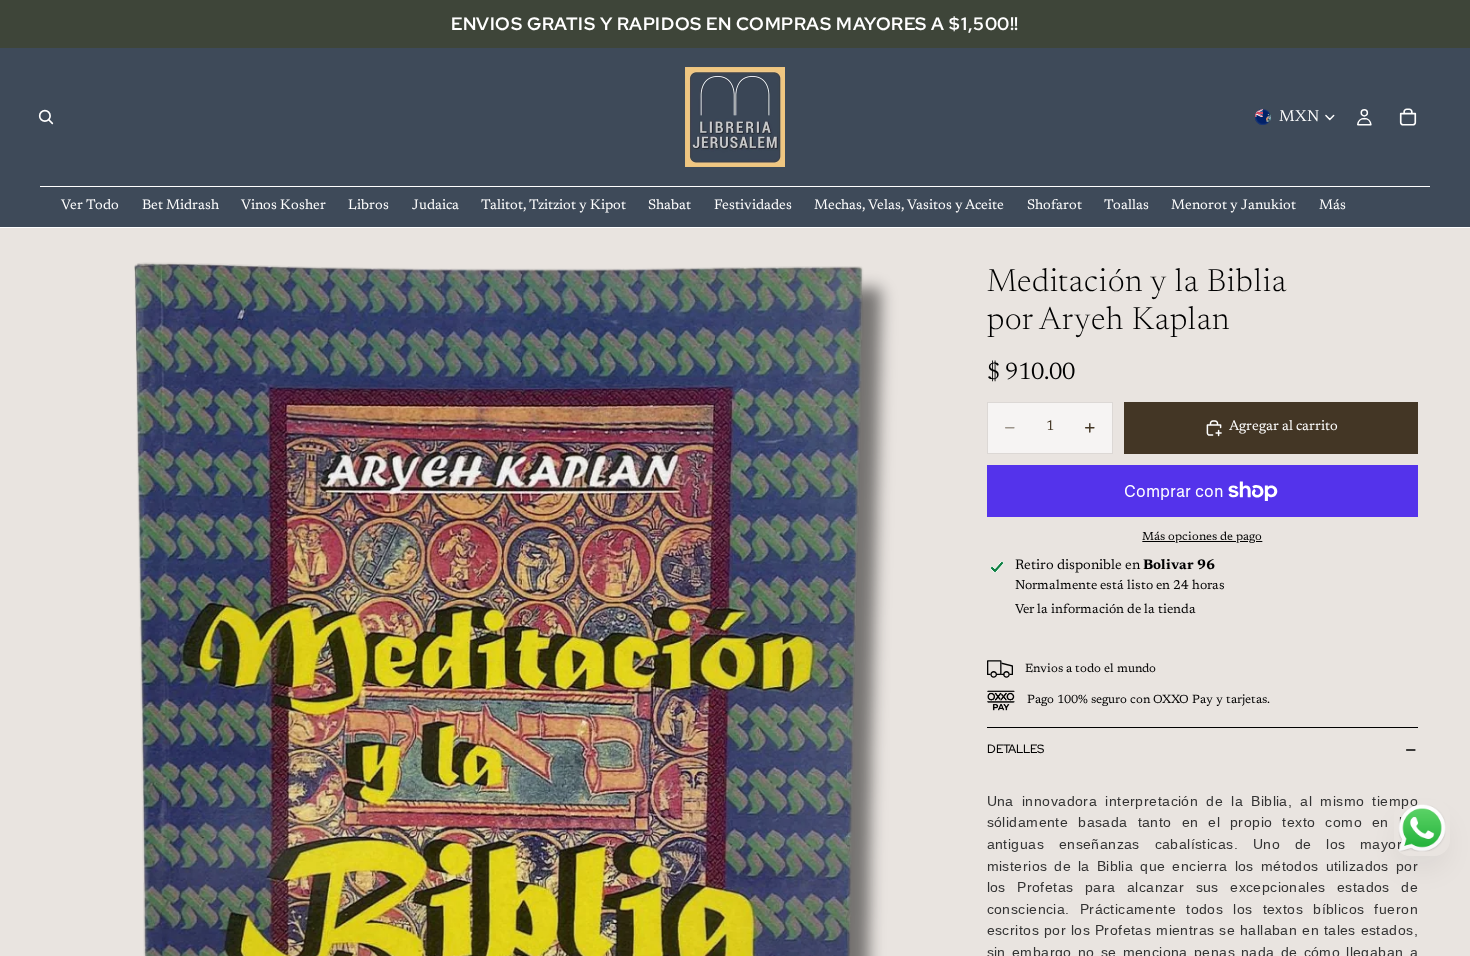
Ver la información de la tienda (1105, 609)
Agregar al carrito (1283, 427)
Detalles (1015, 749)
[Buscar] (46, 117)
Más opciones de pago (1202, 537)
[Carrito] (1408, 117)
